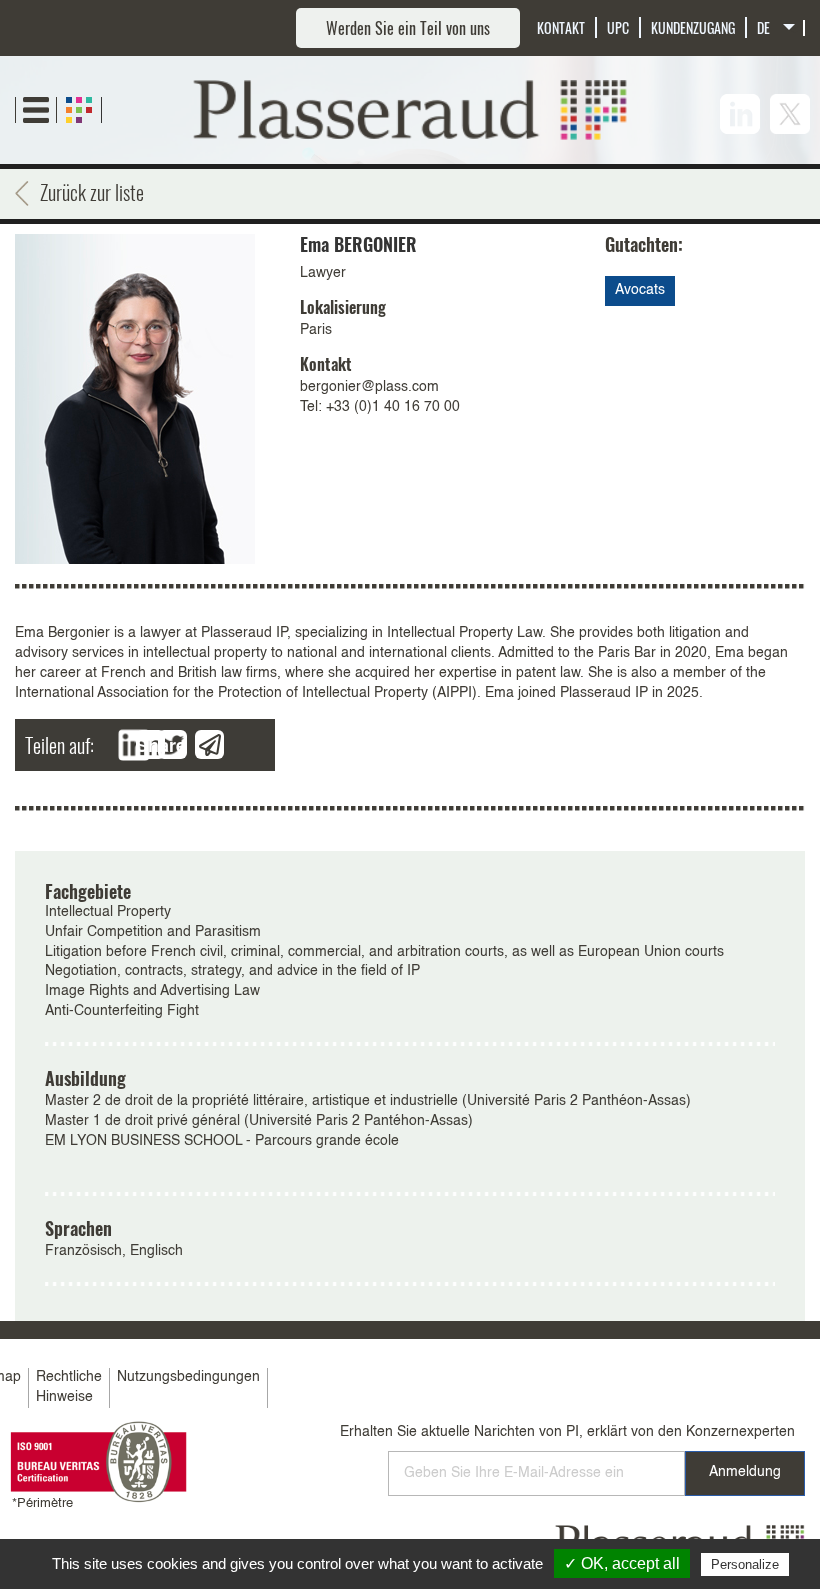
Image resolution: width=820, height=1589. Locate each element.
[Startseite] (410, 110)
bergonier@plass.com (369, 387)
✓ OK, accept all (622, 1563)
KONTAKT (561, 27)
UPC (618, 27)
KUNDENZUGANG (693, 27)
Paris (316, 330)
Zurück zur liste (92, 192)
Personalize (745, 1564)
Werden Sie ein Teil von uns (408, 28)
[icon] (740, 114)
